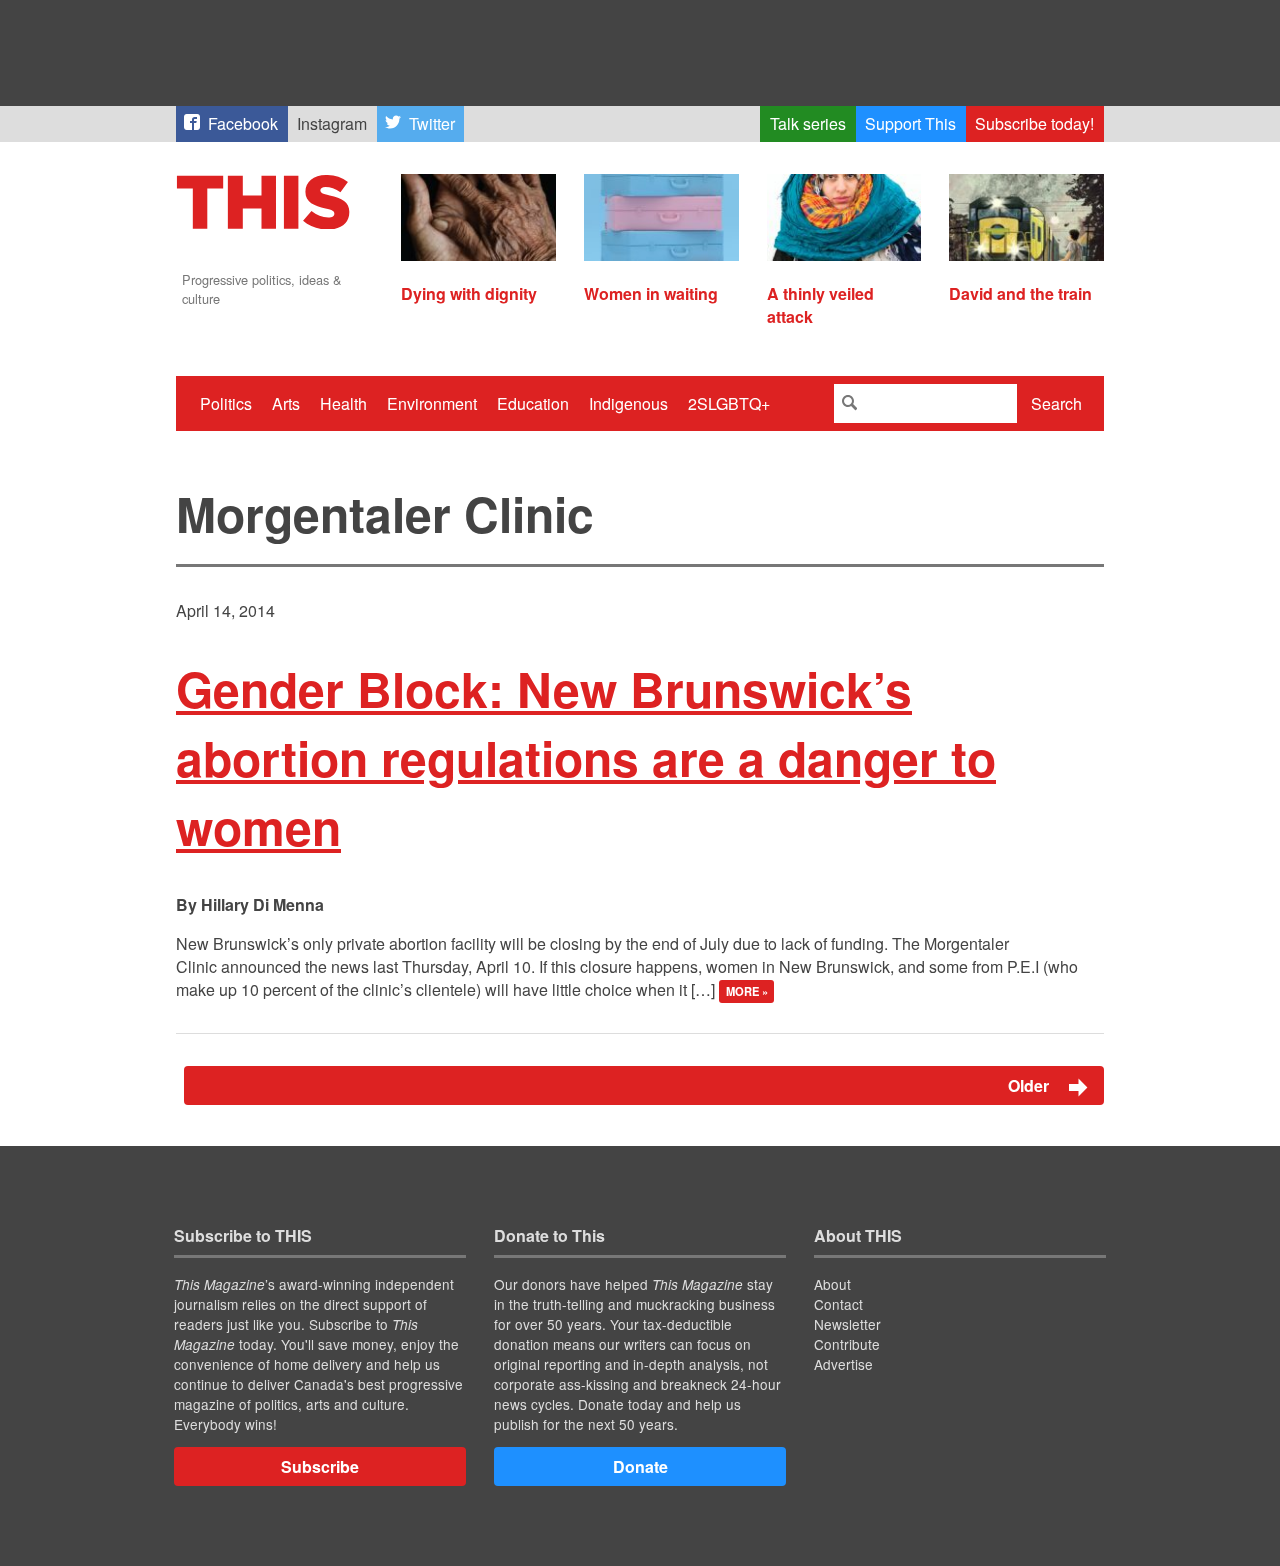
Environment (432, 403)
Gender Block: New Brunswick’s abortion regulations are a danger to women (586, 757)
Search (1056, 403)
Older (1030, 1085)
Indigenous (628, 403)
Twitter (432, 123)
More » (747, 991)
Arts (286, 403)
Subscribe (320, 1466)
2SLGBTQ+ (729, 403)
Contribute (847, 1344)
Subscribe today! (1034, 123)
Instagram (332, 123)
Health (343, 403)
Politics (226, 403)
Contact (838, 1304)
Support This (910, 123)
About (832, 1284)
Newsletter (847, 1324)
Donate (640, 1466)
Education (533, 403)
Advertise (843, 1364)
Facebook (243, 123)
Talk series (808, 123)
